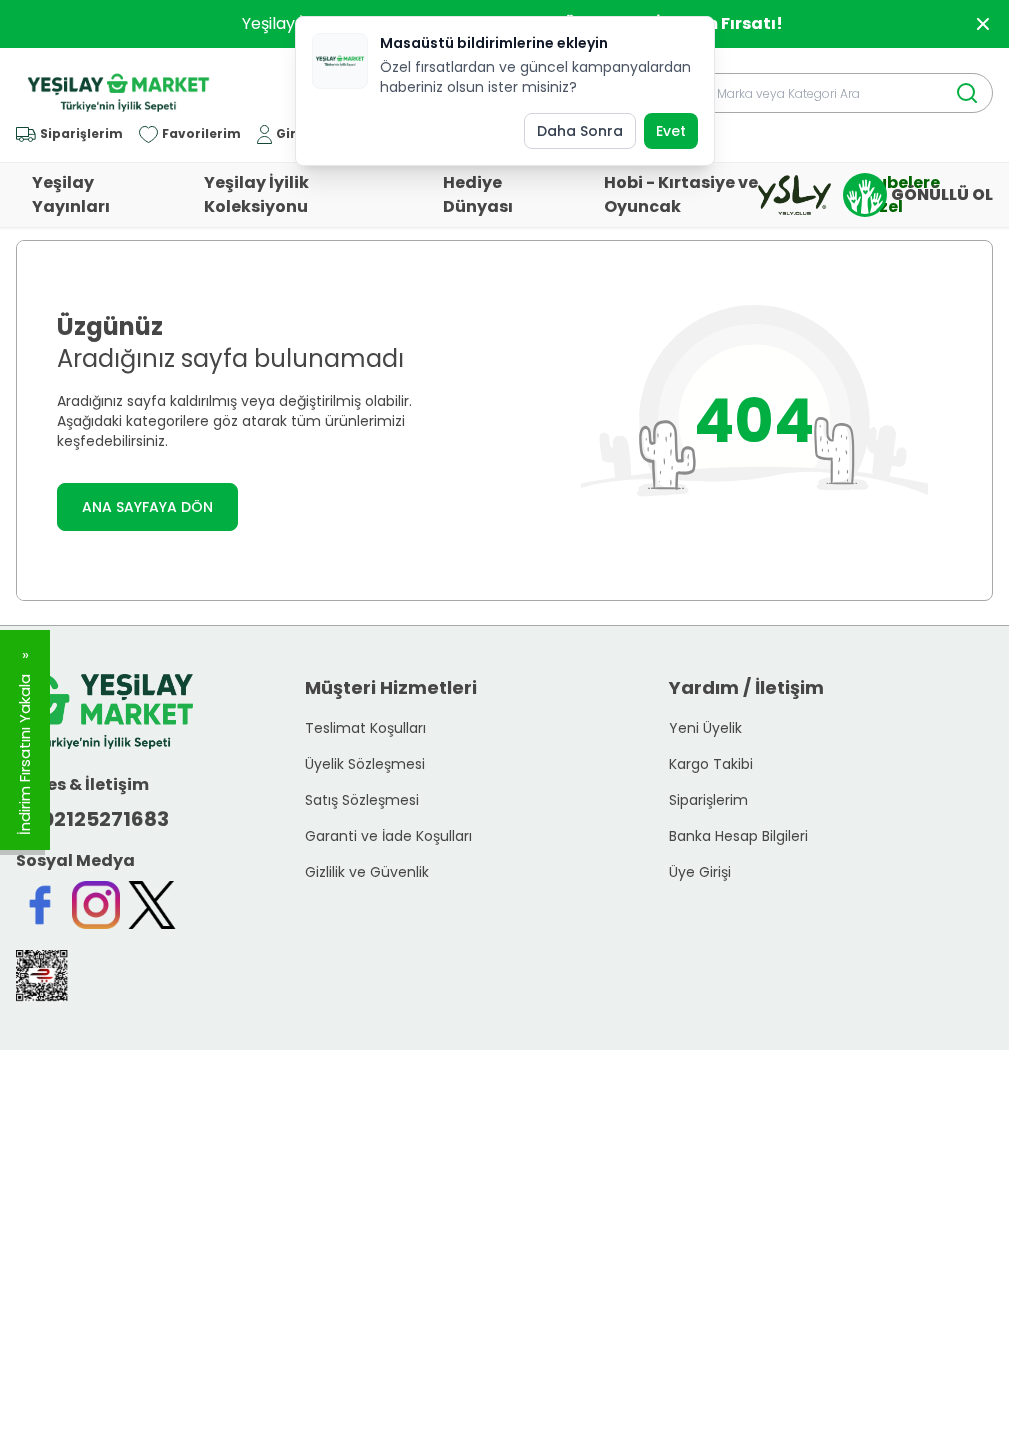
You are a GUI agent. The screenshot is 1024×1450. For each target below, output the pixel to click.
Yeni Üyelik (705, 728)
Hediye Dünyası (478, 194)
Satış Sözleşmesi (362, 800)
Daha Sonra (580, 131)
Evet (671, 131)
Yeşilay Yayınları (71, 194)
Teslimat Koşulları (365, 728)
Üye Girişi (700, 872)
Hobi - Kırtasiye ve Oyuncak (681, 194)
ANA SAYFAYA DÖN (147, 507)
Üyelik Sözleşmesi (365, 764)
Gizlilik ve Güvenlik (367, 872)
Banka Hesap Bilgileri (738, 836)
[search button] (967, 93)
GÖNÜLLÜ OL (942, 194)
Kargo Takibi (711, 764)
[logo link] (118, 93)
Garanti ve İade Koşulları (388, 836)
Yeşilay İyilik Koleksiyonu (256, 194)
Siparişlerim (708, 800)
